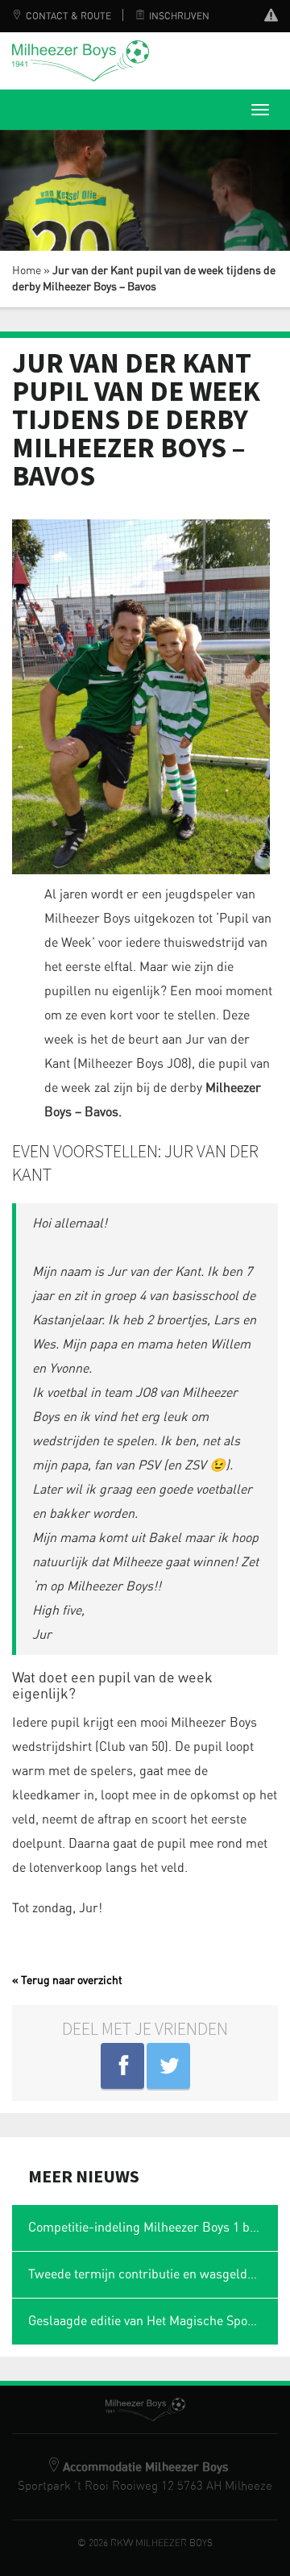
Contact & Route (68, 16)
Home (27, 271)
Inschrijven (179, 16)
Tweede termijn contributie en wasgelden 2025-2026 (153, 2274)
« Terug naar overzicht (67, 1981)
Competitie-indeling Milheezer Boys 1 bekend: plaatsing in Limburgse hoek (153, 2228)
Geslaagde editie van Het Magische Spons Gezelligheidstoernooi (153, 2321)
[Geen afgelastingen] (271, 17)
